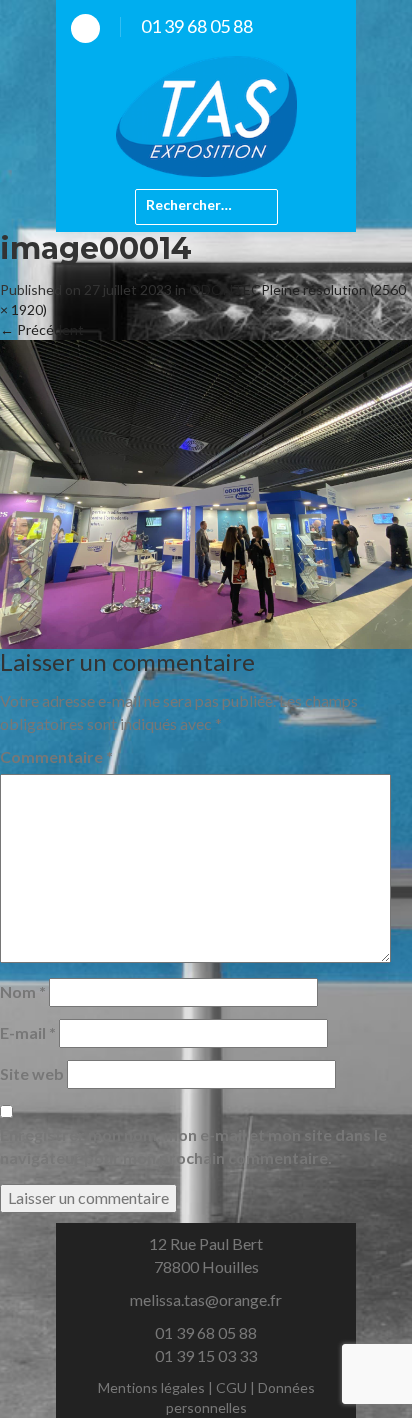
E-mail (28, 1032)
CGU (231, 1387)
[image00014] (206, 492)
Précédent (42, 329)
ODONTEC (225, 289)
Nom (23, 991)
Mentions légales (151, 1387)
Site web (32, 1073)
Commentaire (56, 756)
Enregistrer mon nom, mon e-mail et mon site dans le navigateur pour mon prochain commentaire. (193, 1146)
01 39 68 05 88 (197, 26)
